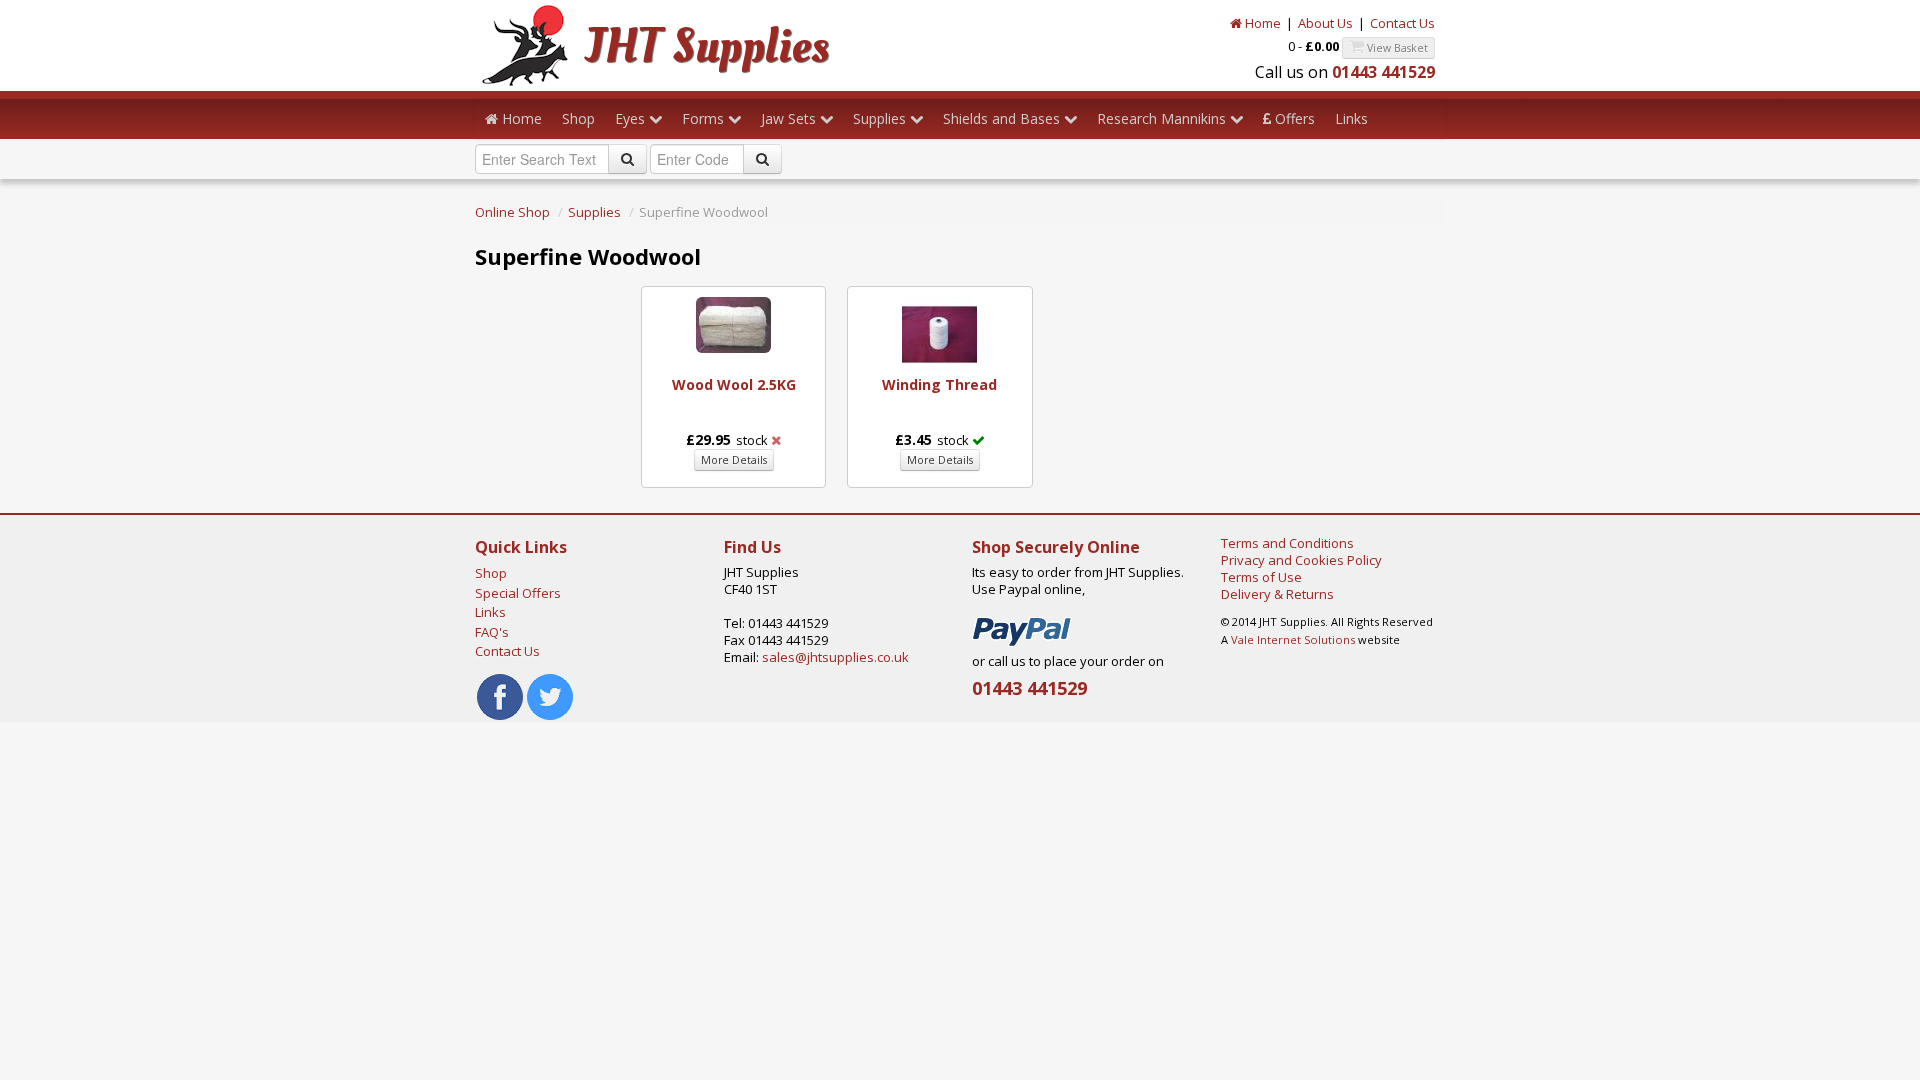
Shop (578, 118)
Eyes (632, 118)
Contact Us (1402, 23)
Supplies (881, 118)
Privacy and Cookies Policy (1301, 560)
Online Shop (512, 212)
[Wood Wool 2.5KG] (733, 323)
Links (1351, 118)
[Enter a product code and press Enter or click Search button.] (762, 159)
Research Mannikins (1163, 118)
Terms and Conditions (1287, 543)
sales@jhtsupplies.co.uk (835, 657)
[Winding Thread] (939, 333)
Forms (705, 118)
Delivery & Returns (1277, 594)
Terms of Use (1261, 577)
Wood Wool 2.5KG (734, 384)
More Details (734, 460)
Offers (1293, 118)
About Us (1325, 23)
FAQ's (492, 632)
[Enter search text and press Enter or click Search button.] (627, 159)
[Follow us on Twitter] (550, 695)
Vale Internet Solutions (1293, 639)
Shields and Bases (1003, 118)
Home (1261, 23)
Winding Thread (939, 384)
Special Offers (518, 593)
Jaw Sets (790, 118)
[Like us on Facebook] (500, 695)
